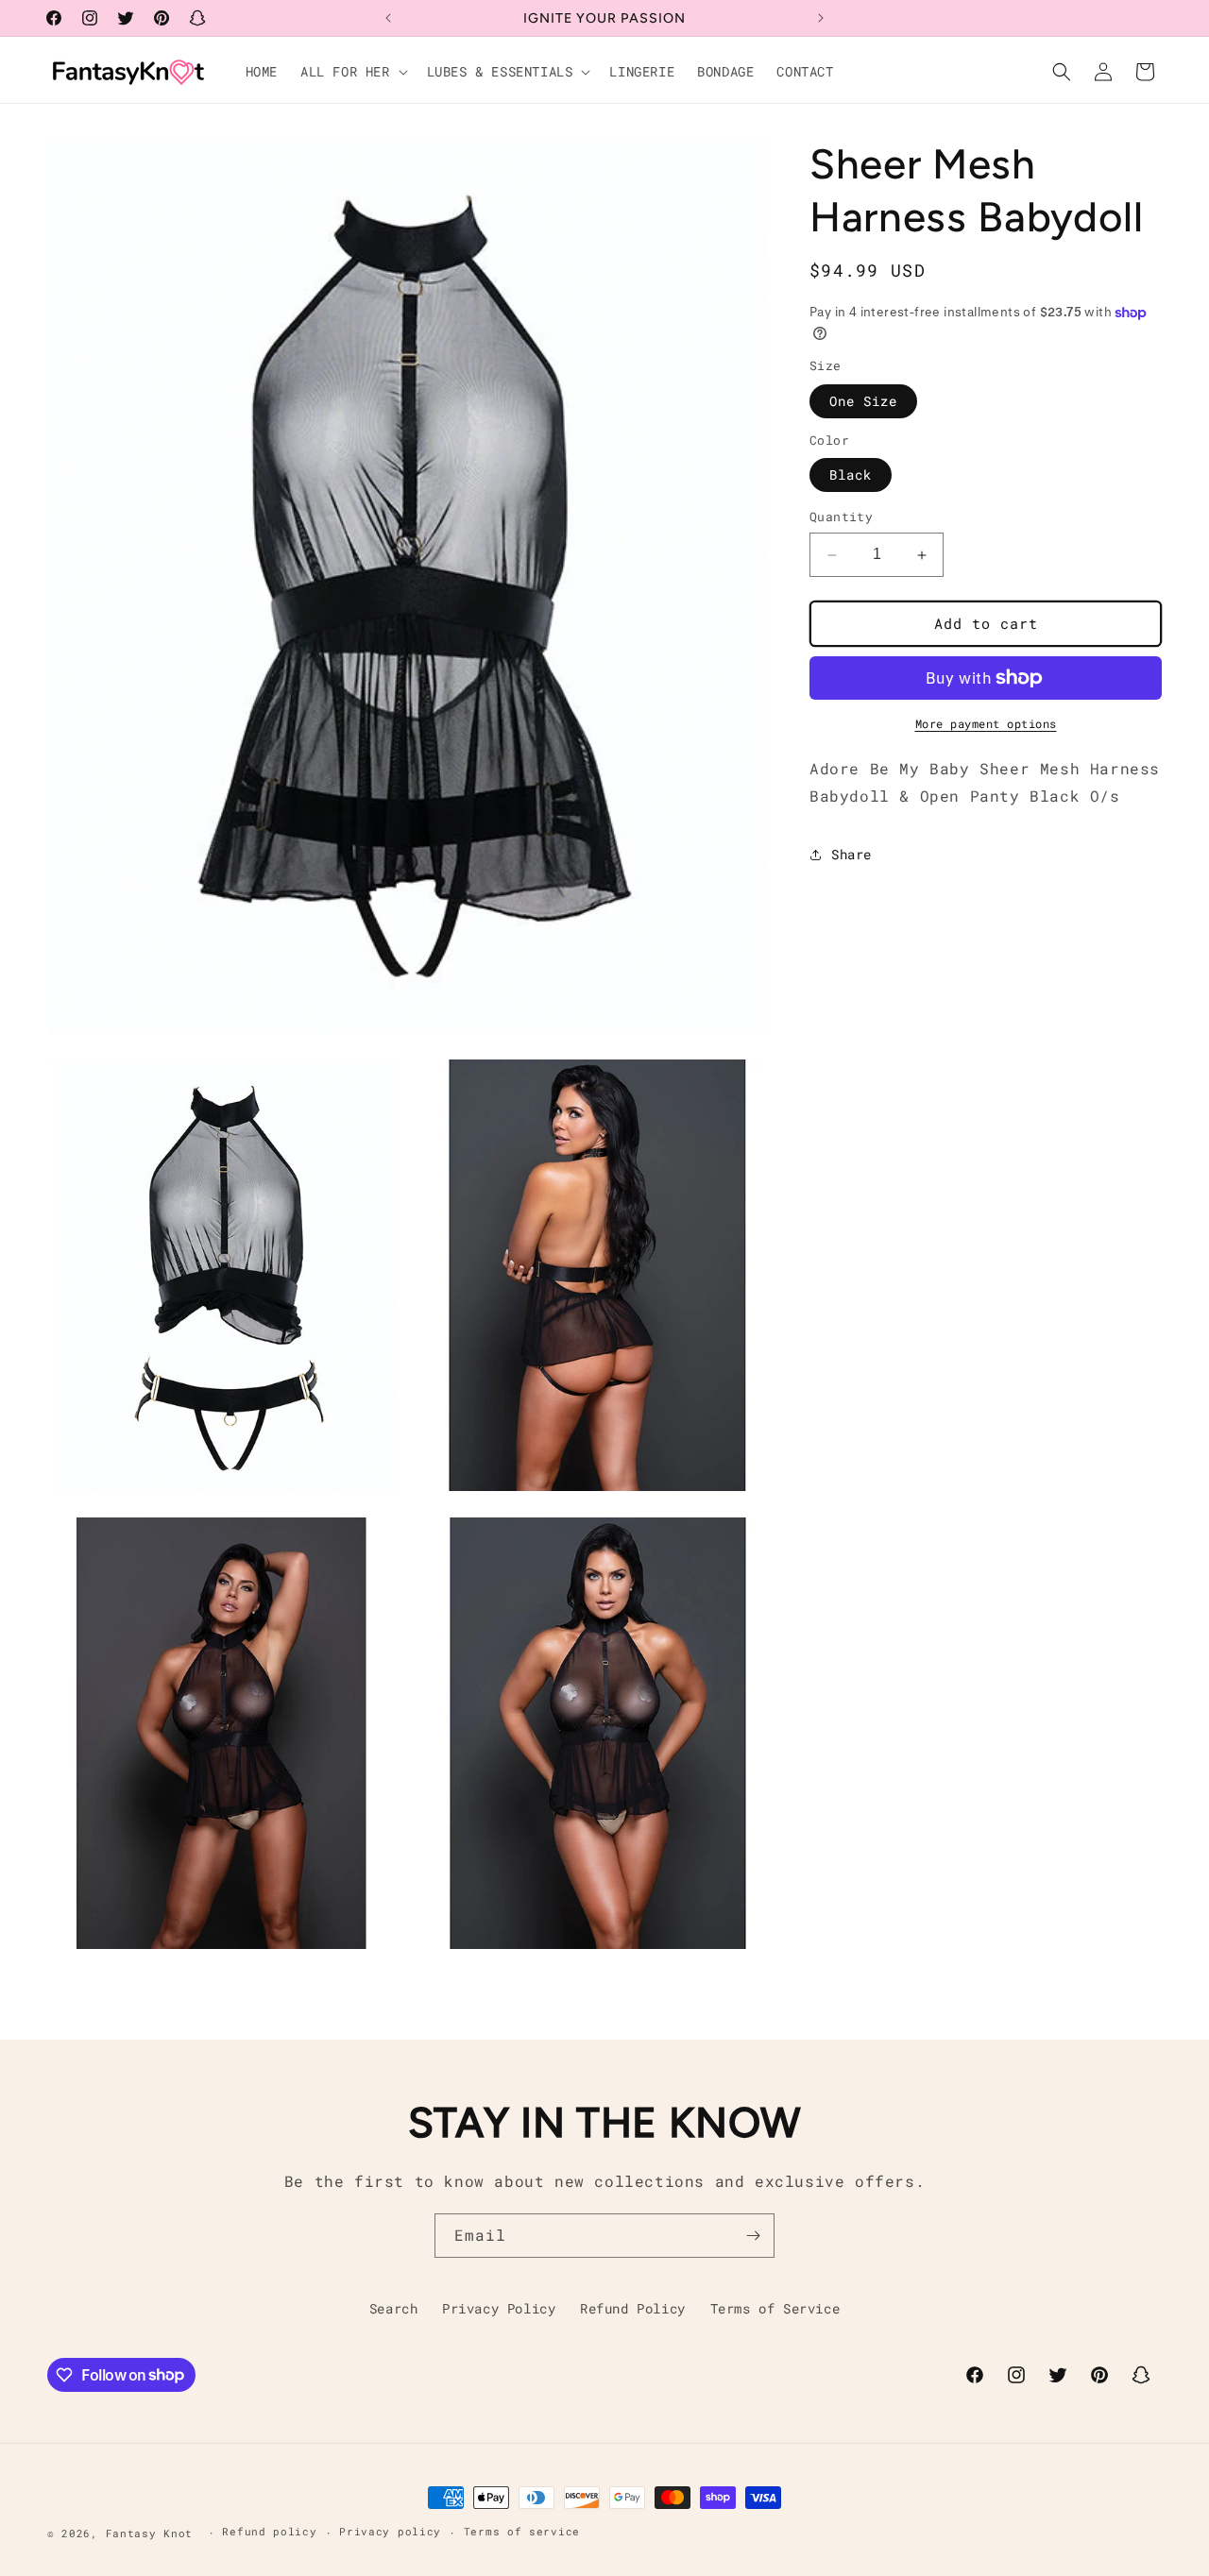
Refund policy (269, 2531)
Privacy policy (390, 2531)
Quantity (841, 517)
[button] (352, 72)
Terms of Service (775, 2308)
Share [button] (851, 854)
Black (851, 475)
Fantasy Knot (153, 2533)
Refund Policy (633, 2308)
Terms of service (522, 2531)
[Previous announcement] (388, 18)
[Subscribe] (753, 2236)
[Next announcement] (821, 18)
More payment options (986, 723)
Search (394, 2308)
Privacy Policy (499, 2308)
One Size (863, 401)
